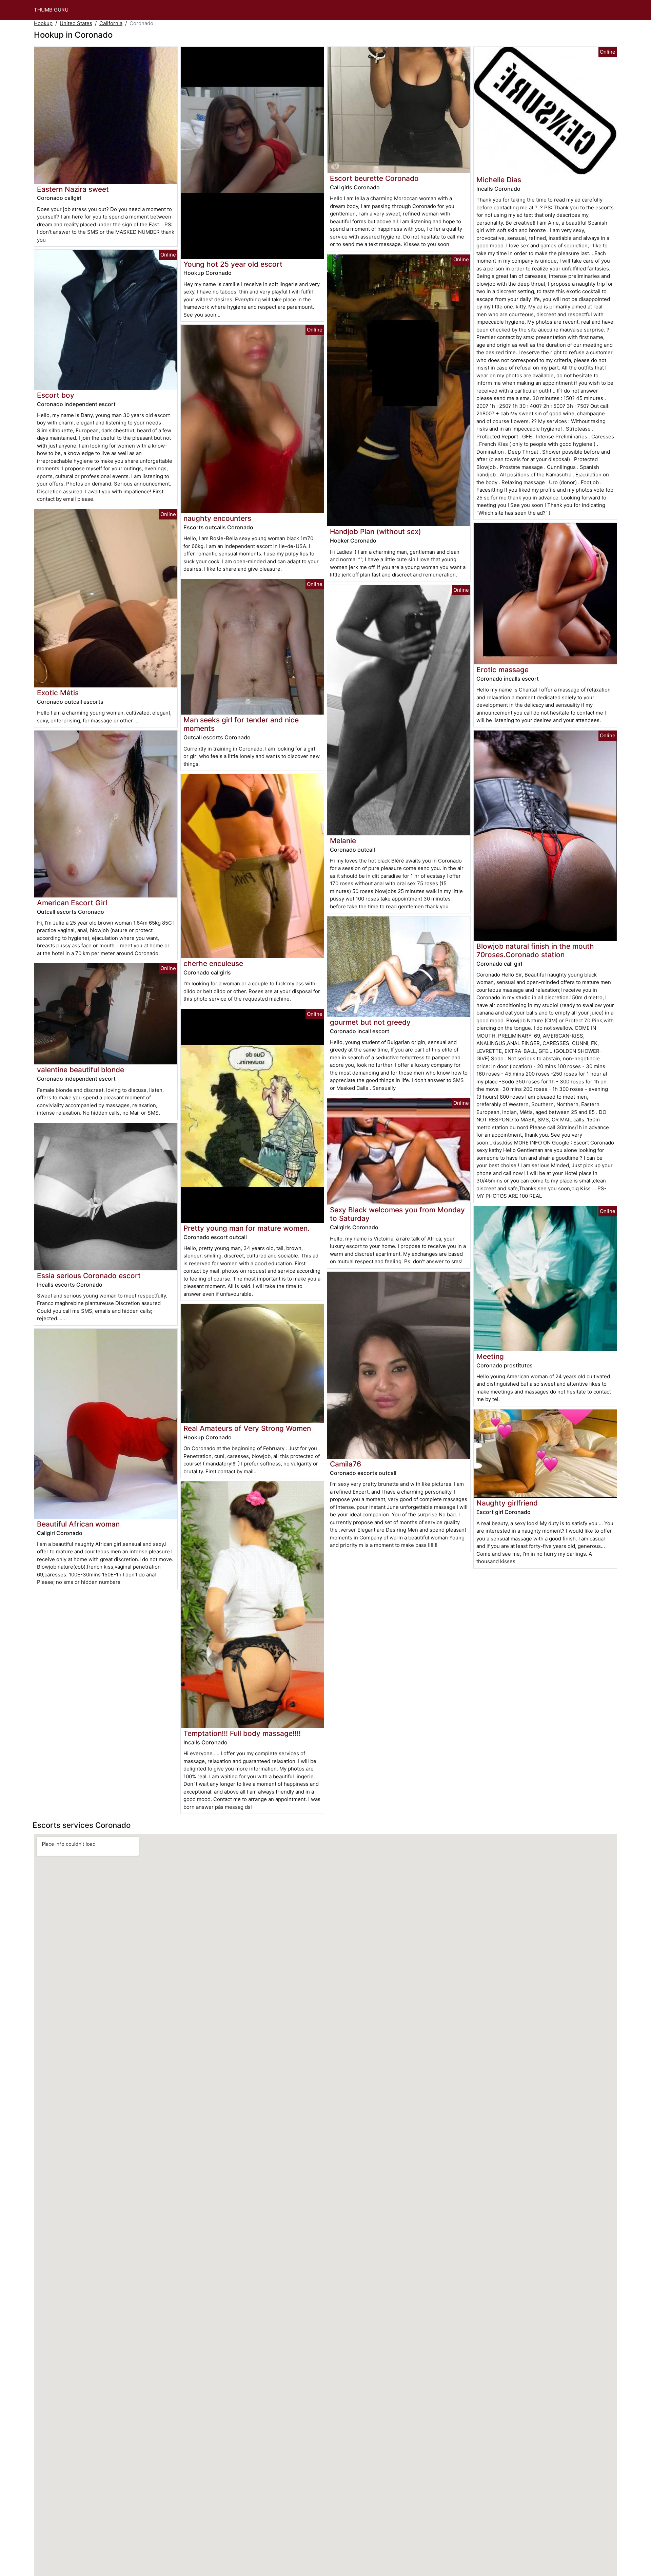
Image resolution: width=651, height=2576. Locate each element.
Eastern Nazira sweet (73, 189)
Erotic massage (502, 670)
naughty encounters (217, 518)
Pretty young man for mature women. (246, 1228)
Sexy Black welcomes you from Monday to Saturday (397, 1214)
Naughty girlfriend (507, 1503)
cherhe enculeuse (213, 963)
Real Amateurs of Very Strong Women (247, 1428)
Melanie (343, 841)
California (111, 23)
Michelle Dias (499, 180)
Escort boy (56, 395)
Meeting (490, 1356)
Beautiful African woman (78, 1524)
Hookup (43, 23)
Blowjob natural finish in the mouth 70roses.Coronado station (535, 950)
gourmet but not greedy (370, 1022)
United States (76, 23)
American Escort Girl (72, 903)
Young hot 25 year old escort (233, 264)
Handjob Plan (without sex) (376, 532)
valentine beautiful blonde (81, 1070)
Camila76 (346, 1464)
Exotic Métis (58, 693)
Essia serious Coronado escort (89, 1276)
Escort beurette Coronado (374, 178)
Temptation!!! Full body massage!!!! (242, 1733)
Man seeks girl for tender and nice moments (241, 724)
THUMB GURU (51, 10)
